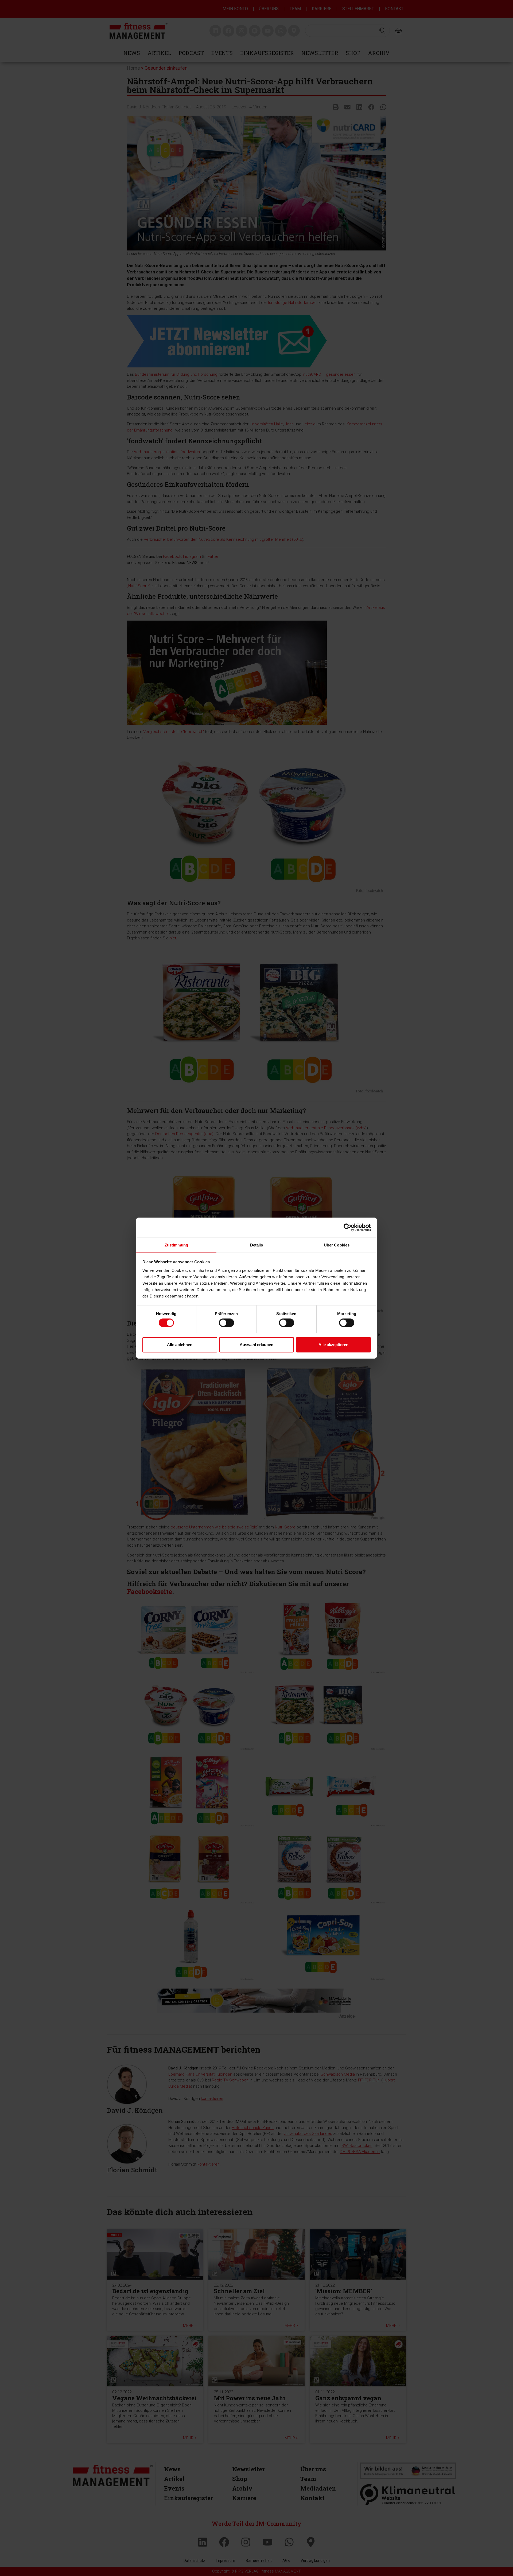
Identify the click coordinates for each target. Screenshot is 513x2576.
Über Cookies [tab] (337, 1245)
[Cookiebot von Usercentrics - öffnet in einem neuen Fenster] (347, 1228)
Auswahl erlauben (256, 1345)
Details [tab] (257, 1245)
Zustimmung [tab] (176, 1245)
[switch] (226, 1323)
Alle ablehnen (180, 1345)
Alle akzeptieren (333, 1345)
